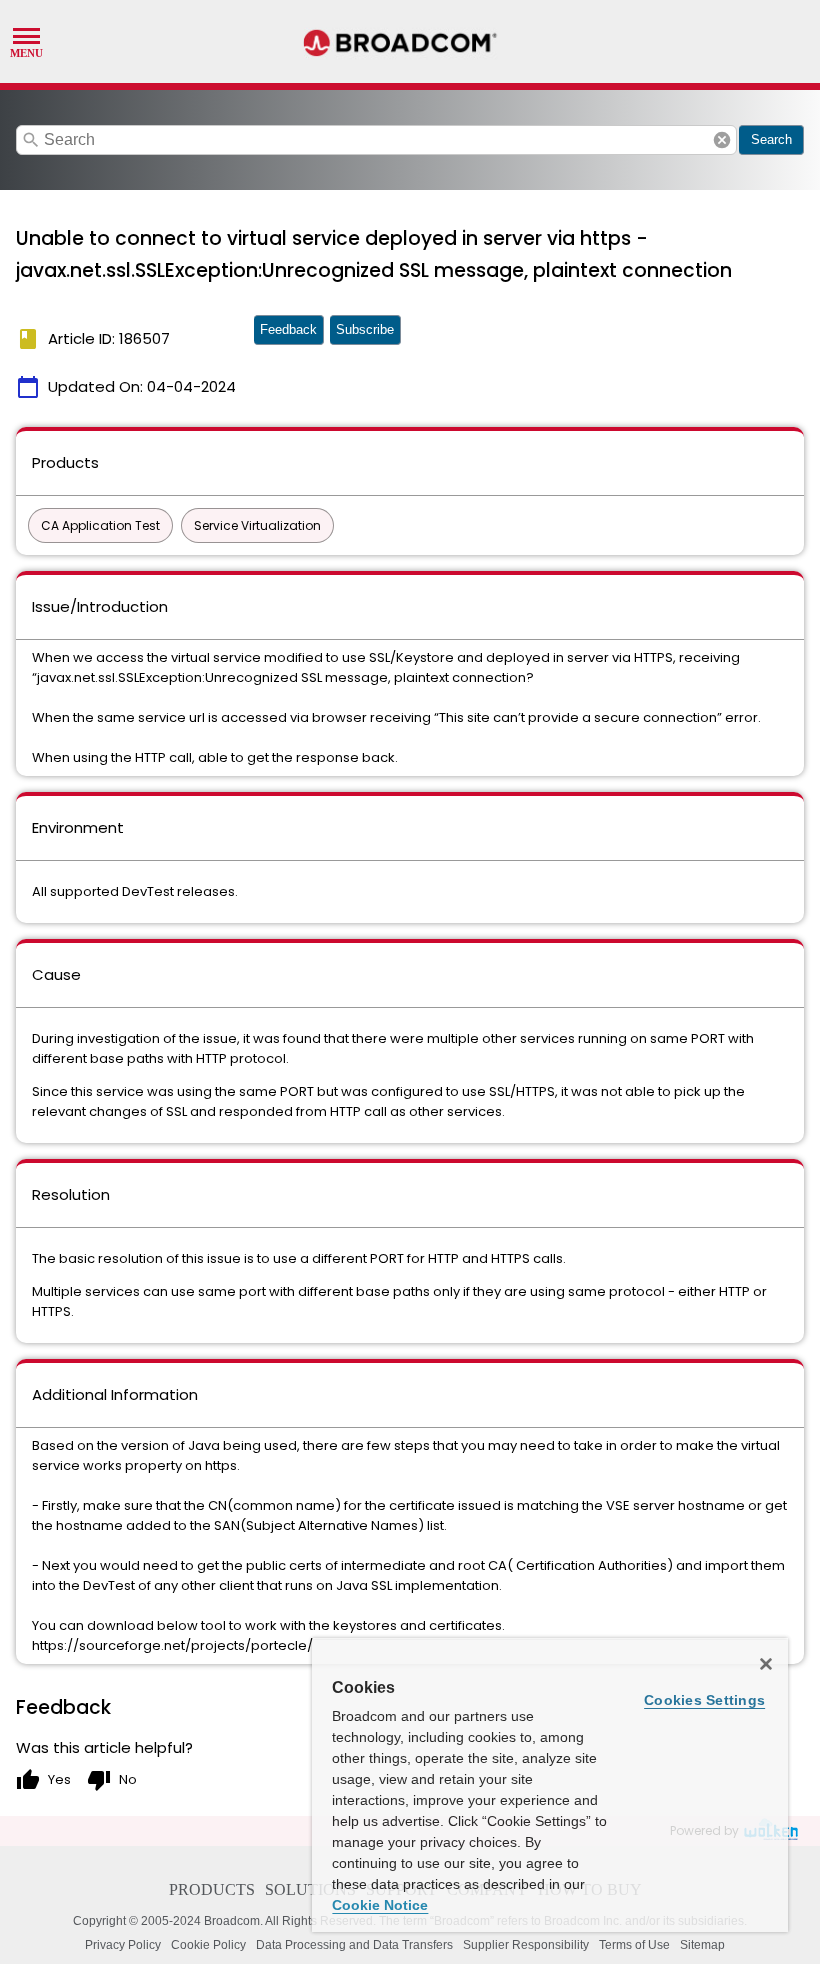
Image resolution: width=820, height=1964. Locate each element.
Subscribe (365, 329)
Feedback (288, 329)
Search (771, 139)
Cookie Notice (380, 1905)
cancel (722, 140)
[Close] (766, 1664)
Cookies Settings (704, 1700)
